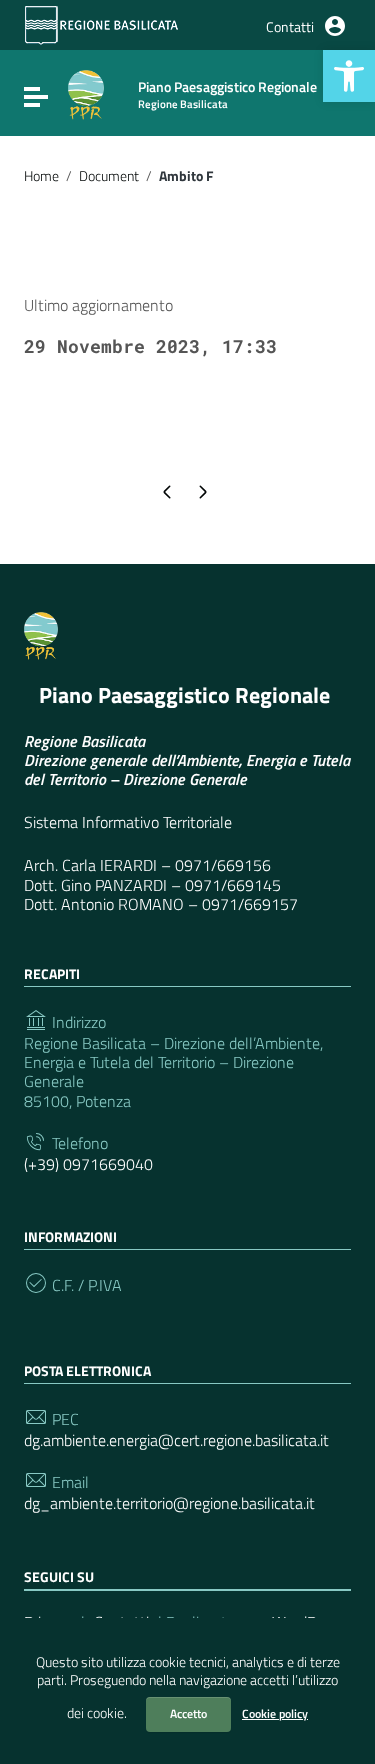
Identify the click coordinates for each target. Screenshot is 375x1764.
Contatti (290, 27)
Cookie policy (275, 1713)
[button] (349, 76)
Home (41, 176)
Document (109, 176)
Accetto (188, 1713)
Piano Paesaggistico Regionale (184, 695)
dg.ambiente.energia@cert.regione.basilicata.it (176, 1440)
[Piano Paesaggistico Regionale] (86, 93)
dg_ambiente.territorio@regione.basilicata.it (169, 1503)
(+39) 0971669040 (88, 1164)
